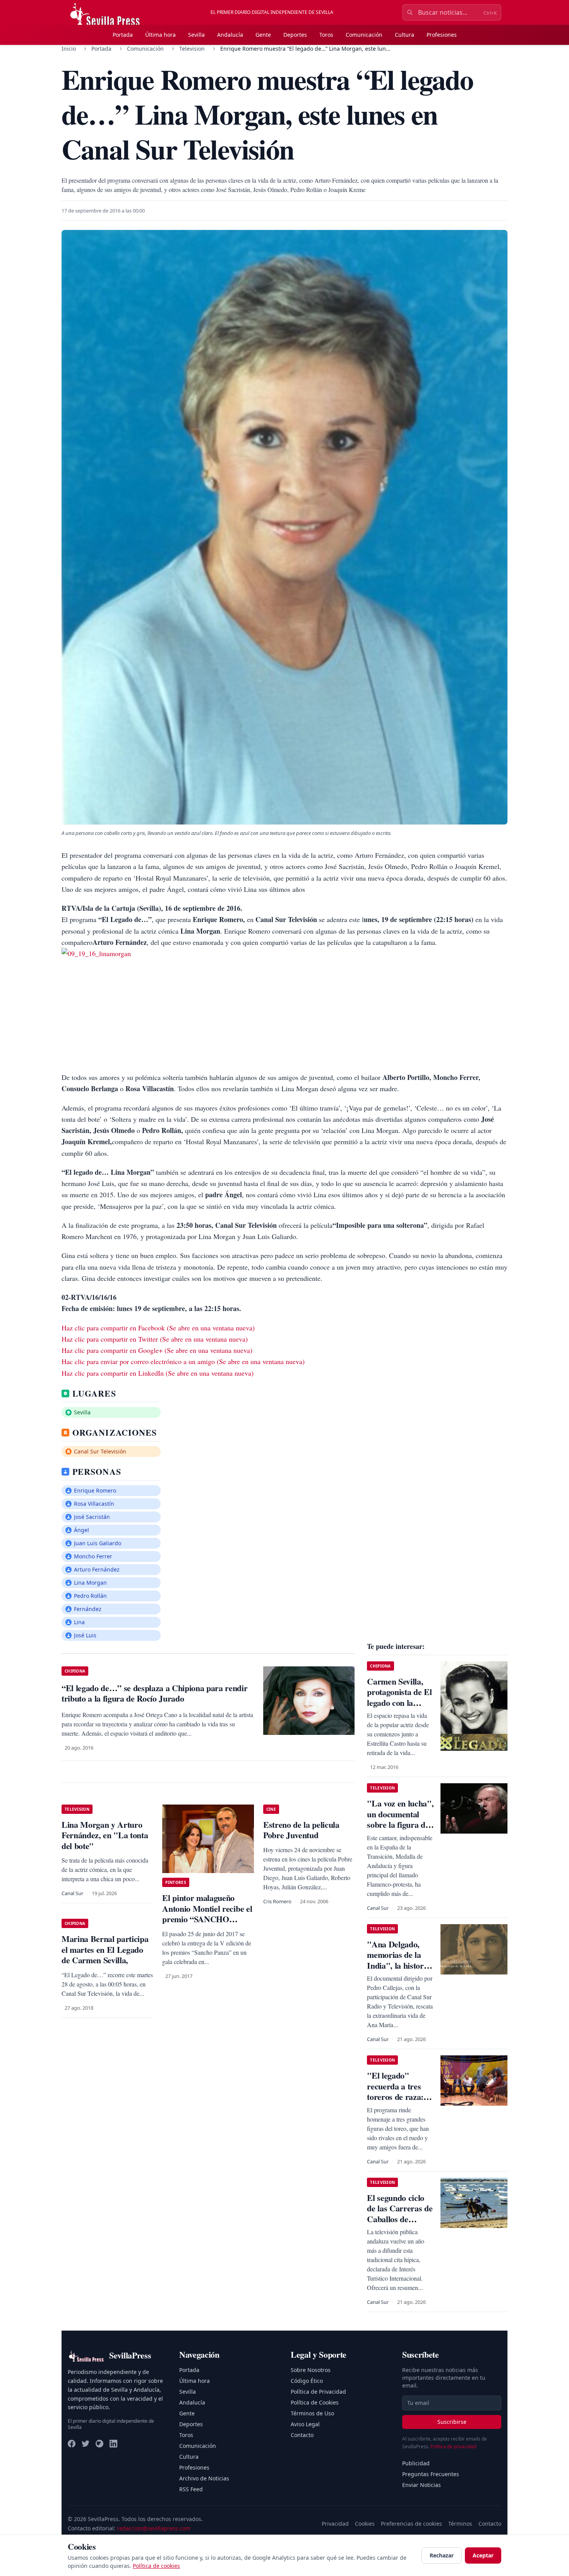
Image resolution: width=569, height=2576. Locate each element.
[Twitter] (86, 2444)
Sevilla (196, 35)
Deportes (295, 35)
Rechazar (442, 2555)
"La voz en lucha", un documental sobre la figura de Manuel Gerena (400, 1819)
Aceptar (483, 2555)
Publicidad (416, 2463)
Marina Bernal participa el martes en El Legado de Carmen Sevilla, (105, 1949)
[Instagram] (99, 2444)
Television (192, 49)
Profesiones (442, 35)
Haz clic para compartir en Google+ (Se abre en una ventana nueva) (157, 1350)
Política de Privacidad (318, 2392)
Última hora (160, 35)
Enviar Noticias (422, 2485)
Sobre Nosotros (311, 2370)
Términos (460, 2524)
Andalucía (230, 35)
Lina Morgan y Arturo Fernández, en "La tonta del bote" (105, 1835)
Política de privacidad (453, 2447)
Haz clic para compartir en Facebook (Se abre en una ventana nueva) (158, 1328)
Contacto (302, 2435)
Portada (123, 35)
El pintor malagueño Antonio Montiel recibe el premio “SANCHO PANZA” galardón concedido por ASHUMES (207, 1924)
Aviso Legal (305, 2424)
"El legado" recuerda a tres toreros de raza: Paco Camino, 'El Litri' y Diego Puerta (398, 2102)
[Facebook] (72, 2444)
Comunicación (364, 35)
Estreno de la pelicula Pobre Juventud (301, 1830)
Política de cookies (156, 2566)
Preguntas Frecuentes (431, 2474)
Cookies (365, 2524)
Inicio (69, 49)
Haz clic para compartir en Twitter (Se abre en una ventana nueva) (155, 1339)
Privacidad (335, 2524)
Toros (326, 35)
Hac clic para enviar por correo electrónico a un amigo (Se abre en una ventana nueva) (183, 1361)
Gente (263, 35)
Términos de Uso (312, 2413)
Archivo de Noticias (204, 2478)
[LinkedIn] (113, 2444)
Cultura (404, 35)
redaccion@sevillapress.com (154, 2528)
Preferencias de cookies (411, 2524)
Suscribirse (452, 2422)
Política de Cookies (315, 2402)
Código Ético (307, 2381)
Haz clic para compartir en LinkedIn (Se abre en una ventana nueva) (158, 1373)
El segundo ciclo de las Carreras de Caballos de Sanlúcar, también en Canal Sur (400, 2219)
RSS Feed (191, 2489)
